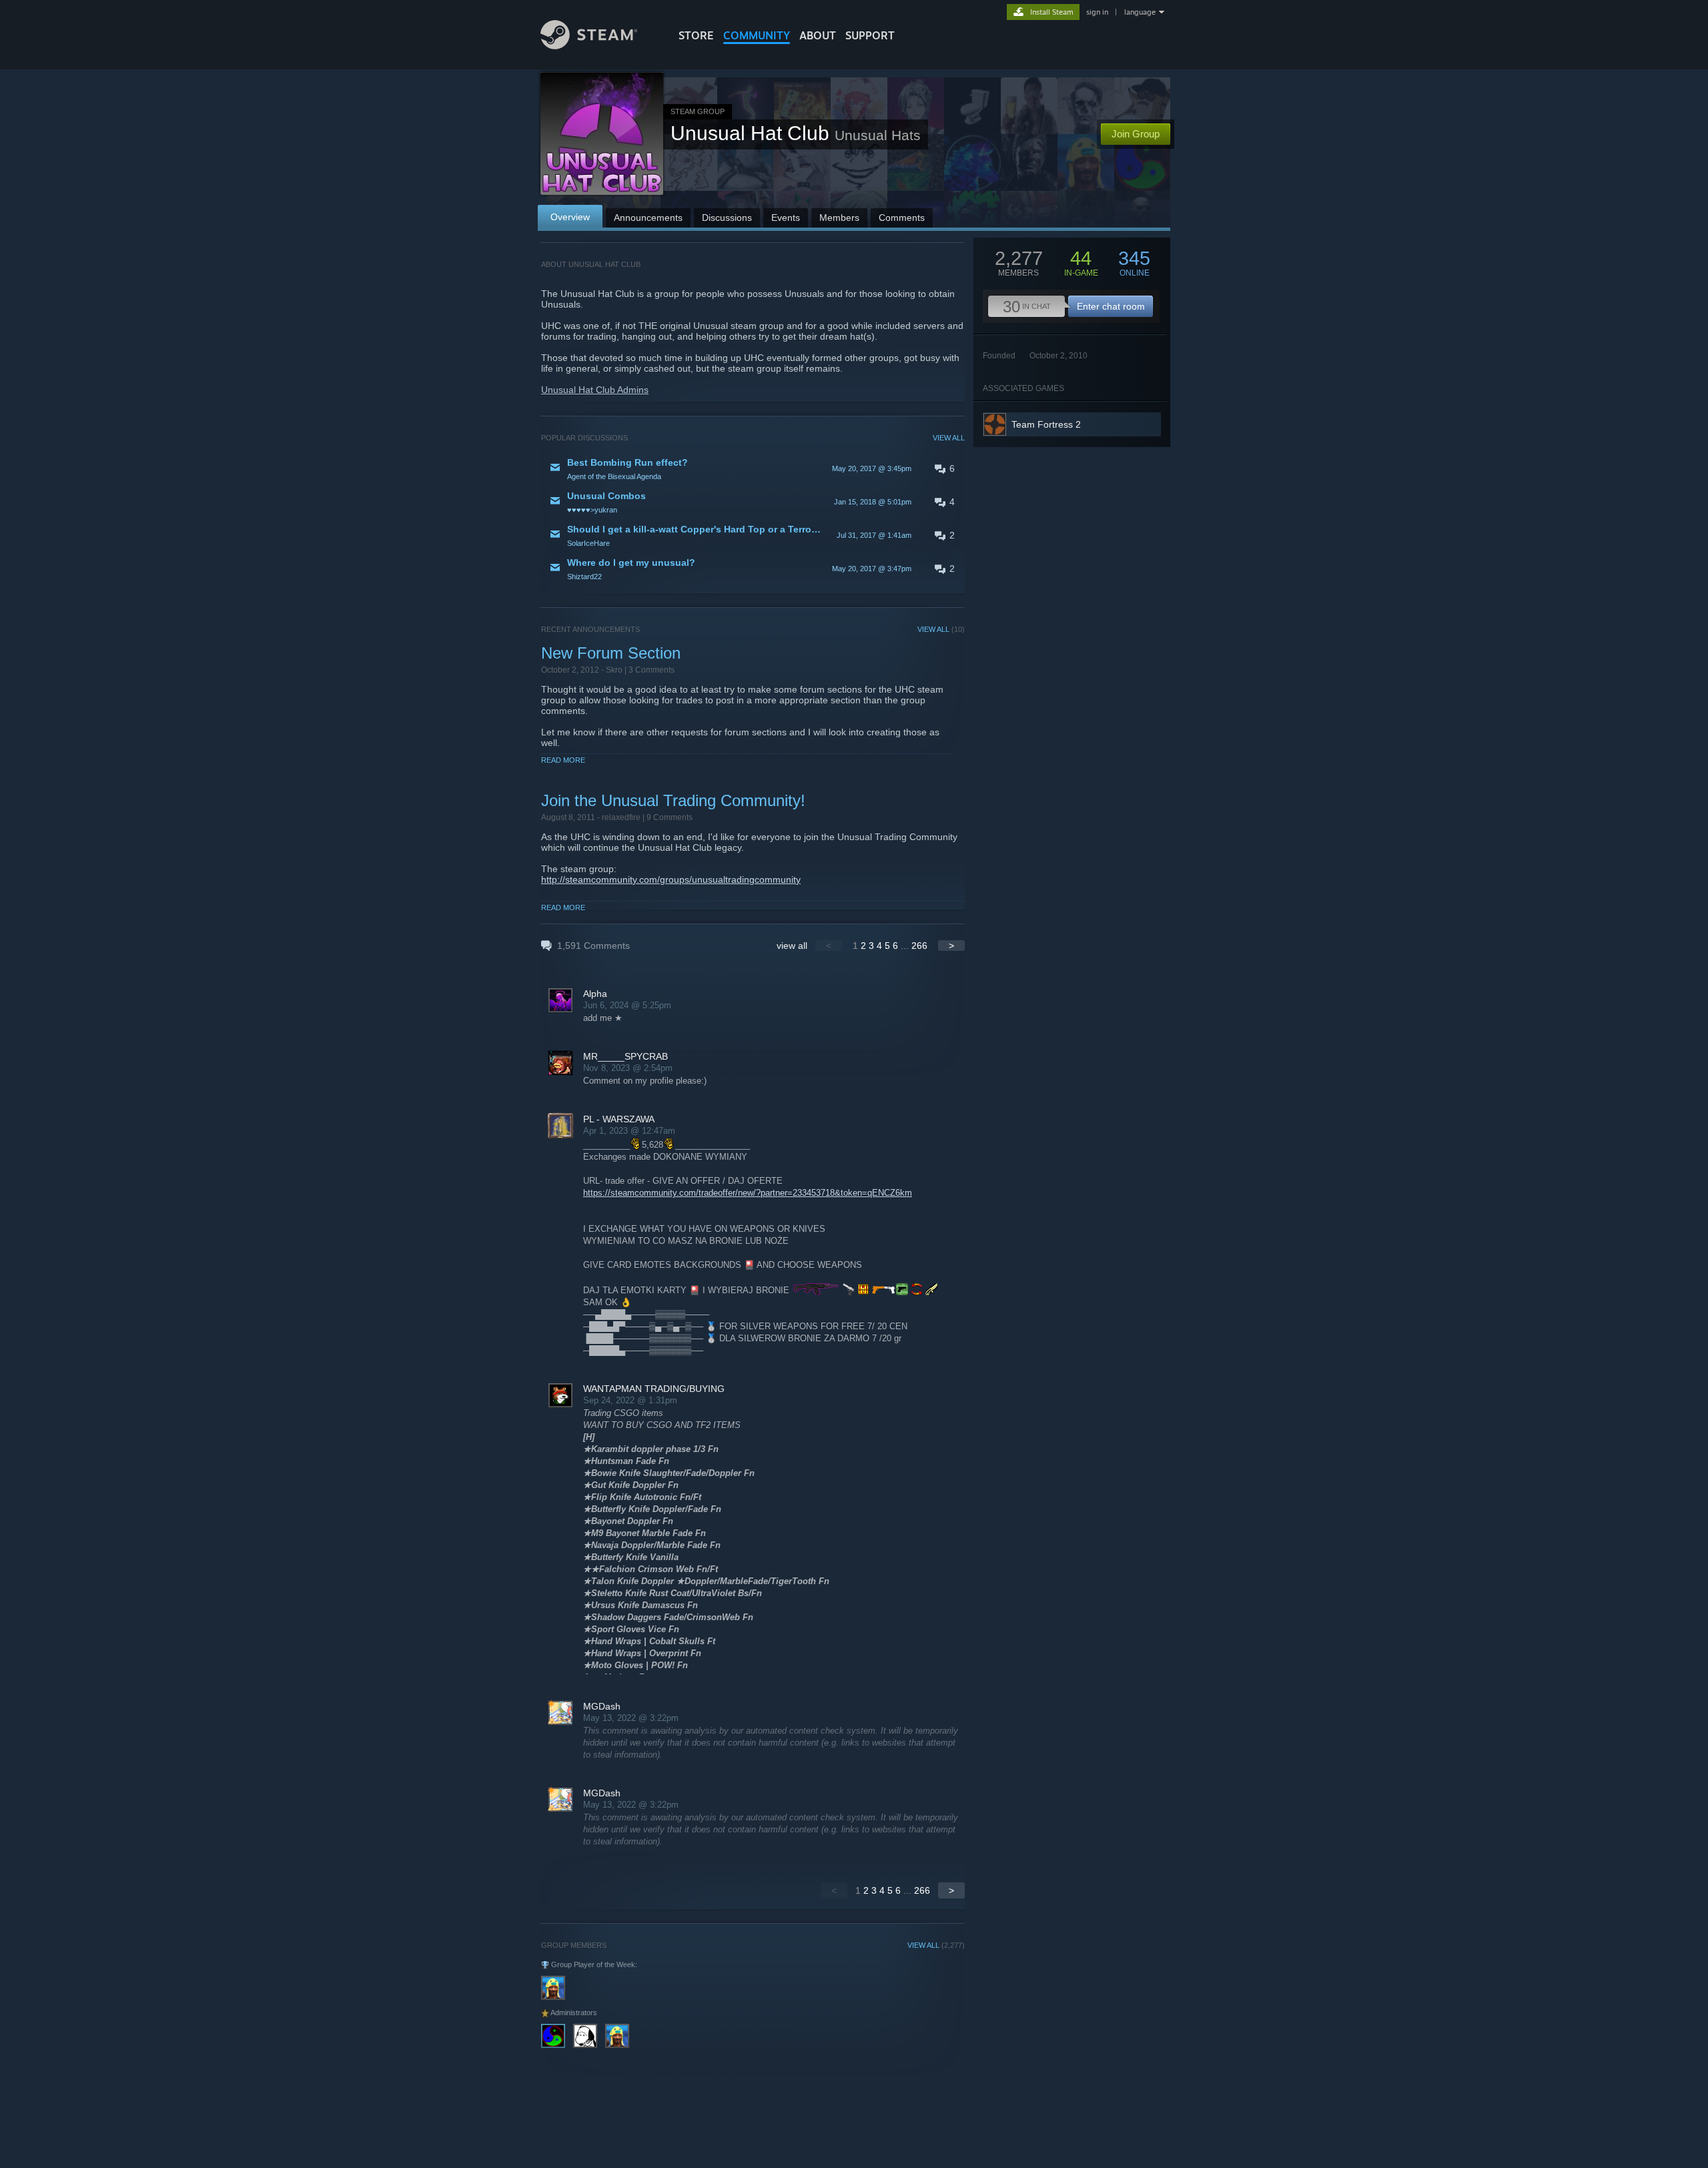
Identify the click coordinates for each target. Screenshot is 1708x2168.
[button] (753, 468)
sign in (1097, 12)
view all (792, 946)
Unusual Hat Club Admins (595, 390)
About (818, 35)
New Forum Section (611, 653)
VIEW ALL (949, 438)
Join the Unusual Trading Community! (673, 800)
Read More (563, 760)
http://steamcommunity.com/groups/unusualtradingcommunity (671, 879)
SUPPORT (870, 35)
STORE (696, 35)
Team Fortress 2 (1046, 424)
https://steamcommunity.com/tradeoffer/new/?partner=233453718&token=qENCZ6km (748, 1193)
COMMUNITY (757, 35)
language (1140, 12)
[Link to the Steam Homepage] (589, 46)
